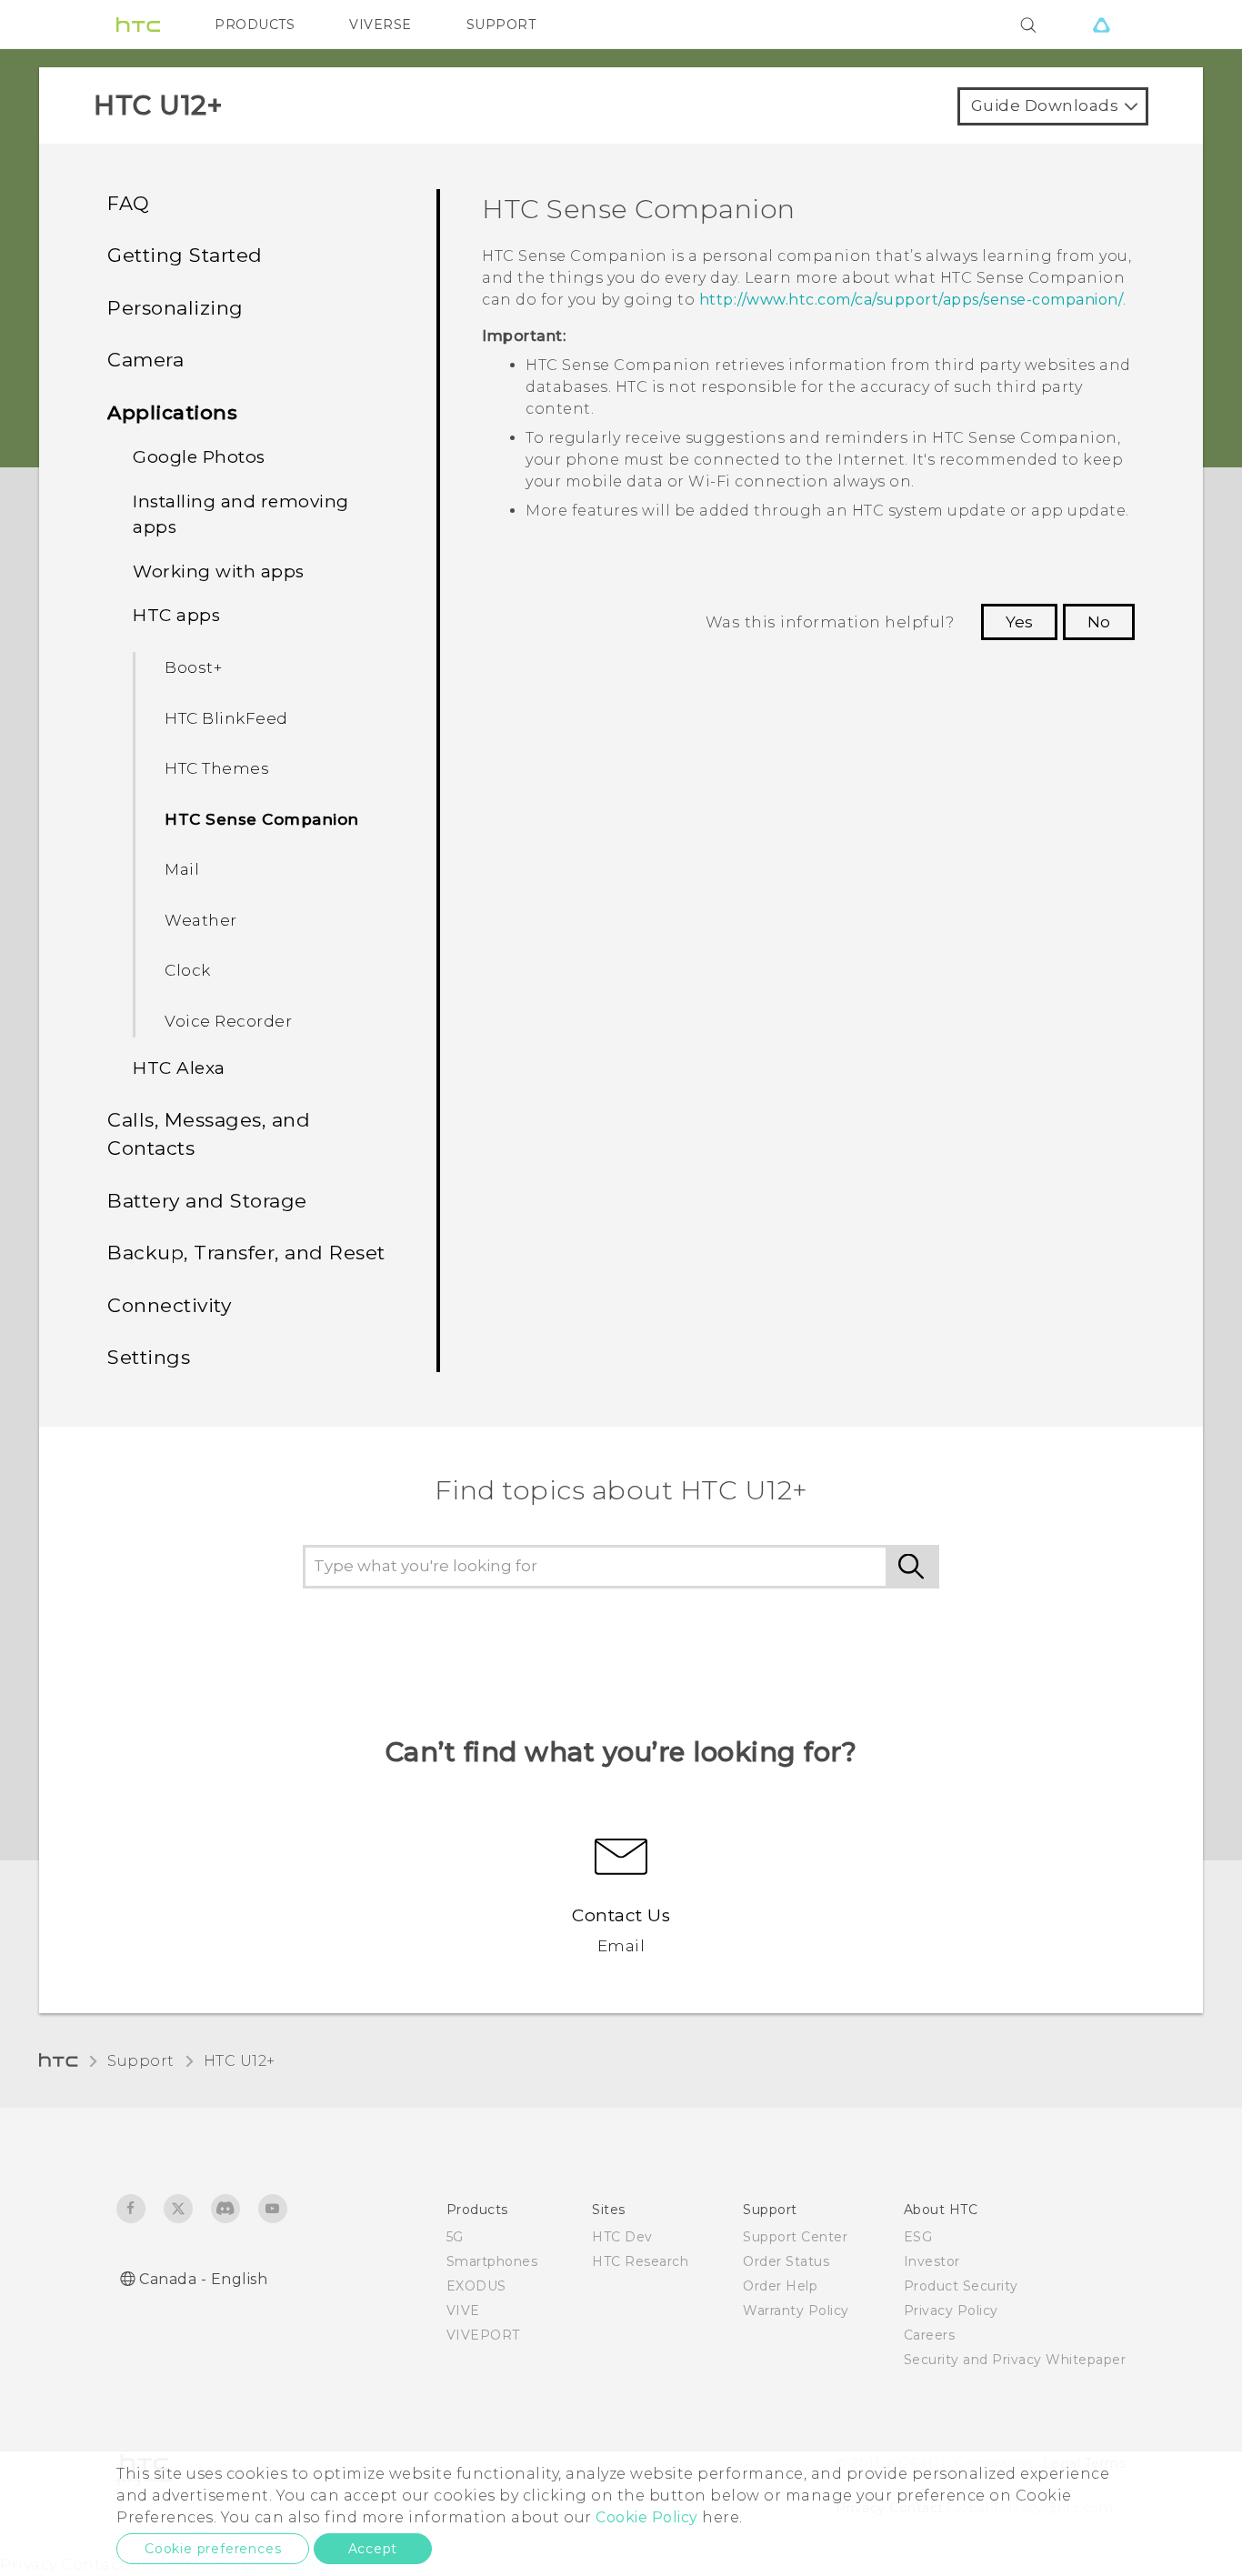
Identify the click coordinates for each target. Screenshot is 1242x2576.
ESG (918, 2237)
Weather (201, 920)
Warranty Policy (796, 2310)
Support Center (795, 2237)
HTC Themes (217, 768)
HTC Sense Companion (262, 819)
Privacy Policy (951, 2310)
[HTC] (138, 25)
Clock (188, 970)
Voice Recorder (228, 1021)
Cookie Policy (647, 2517)
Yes (1019, 622)
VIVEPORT (483, 2335)
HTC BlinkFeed (226, 718)
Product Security (961, 2286)
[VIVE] (1101, 25)
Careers (930, 2335)
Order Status (786, 2261)
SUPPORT (501, 25)
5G (455, 2237)
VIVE (463, 2310)
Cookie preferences (213, 2549)
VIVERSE (381, 25)
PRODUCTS (255, 25)
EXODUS (476, 2286)
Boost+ (193, 667)
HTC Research (640, 2261)
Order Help (780, 2286)
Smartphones (492, 2261)
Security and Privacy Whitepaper (1015, 2360)
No (1099, 622)
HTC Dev (622, 2237)
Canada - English (203, 2279)
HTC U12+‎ (240, 2061)
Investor (932, 2261)
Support (141, 2061)
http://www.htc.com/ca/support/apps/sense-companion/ (911, 300)
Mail (182, 869)
